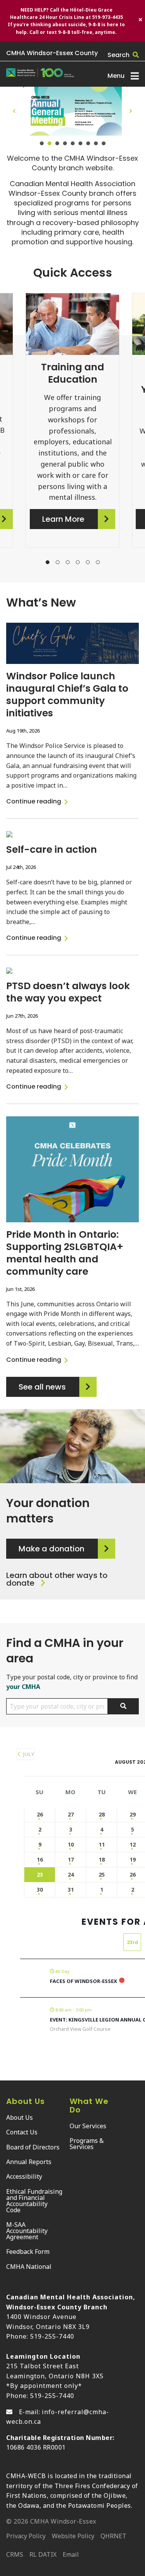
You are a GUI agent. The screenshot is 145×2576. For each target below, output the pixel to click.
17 (71, 1859)
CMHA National (29, 2267)
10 (71, 1844)
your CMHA (23, 1687)
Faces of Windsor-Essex (84, 1981)
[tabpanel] (72, 427)
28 (102, 1814)
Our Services (88, 2126)
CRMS (15, 2555)
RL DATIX (43, 2555)
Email (71, 2555)
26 (40, 1814)
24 (71, 1874)
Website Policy (73, 2537)
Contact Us (22, 2132)
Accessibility (24, 2176)
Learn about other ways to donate (57, 1579)
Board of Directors (33, 2147)
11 (102, 1844)
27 (71, 1814)
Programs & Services (87, 2144)
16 (40, 1859)
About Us (20, 2117)
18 (102, 1859)
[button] (14, 111)
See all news (42, 1387)
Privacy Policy (26, 2537)
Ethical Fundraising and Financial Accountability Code (34, 2201)
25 (102, 1874)
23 (40, 1874)
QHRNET (113, 2537)
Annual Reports (29, 2162)
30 (40, 1890)
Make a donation (51, 1549)
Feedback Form (28, 2252)
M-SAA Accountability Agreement (27, 2231)
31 (71, 1890)
